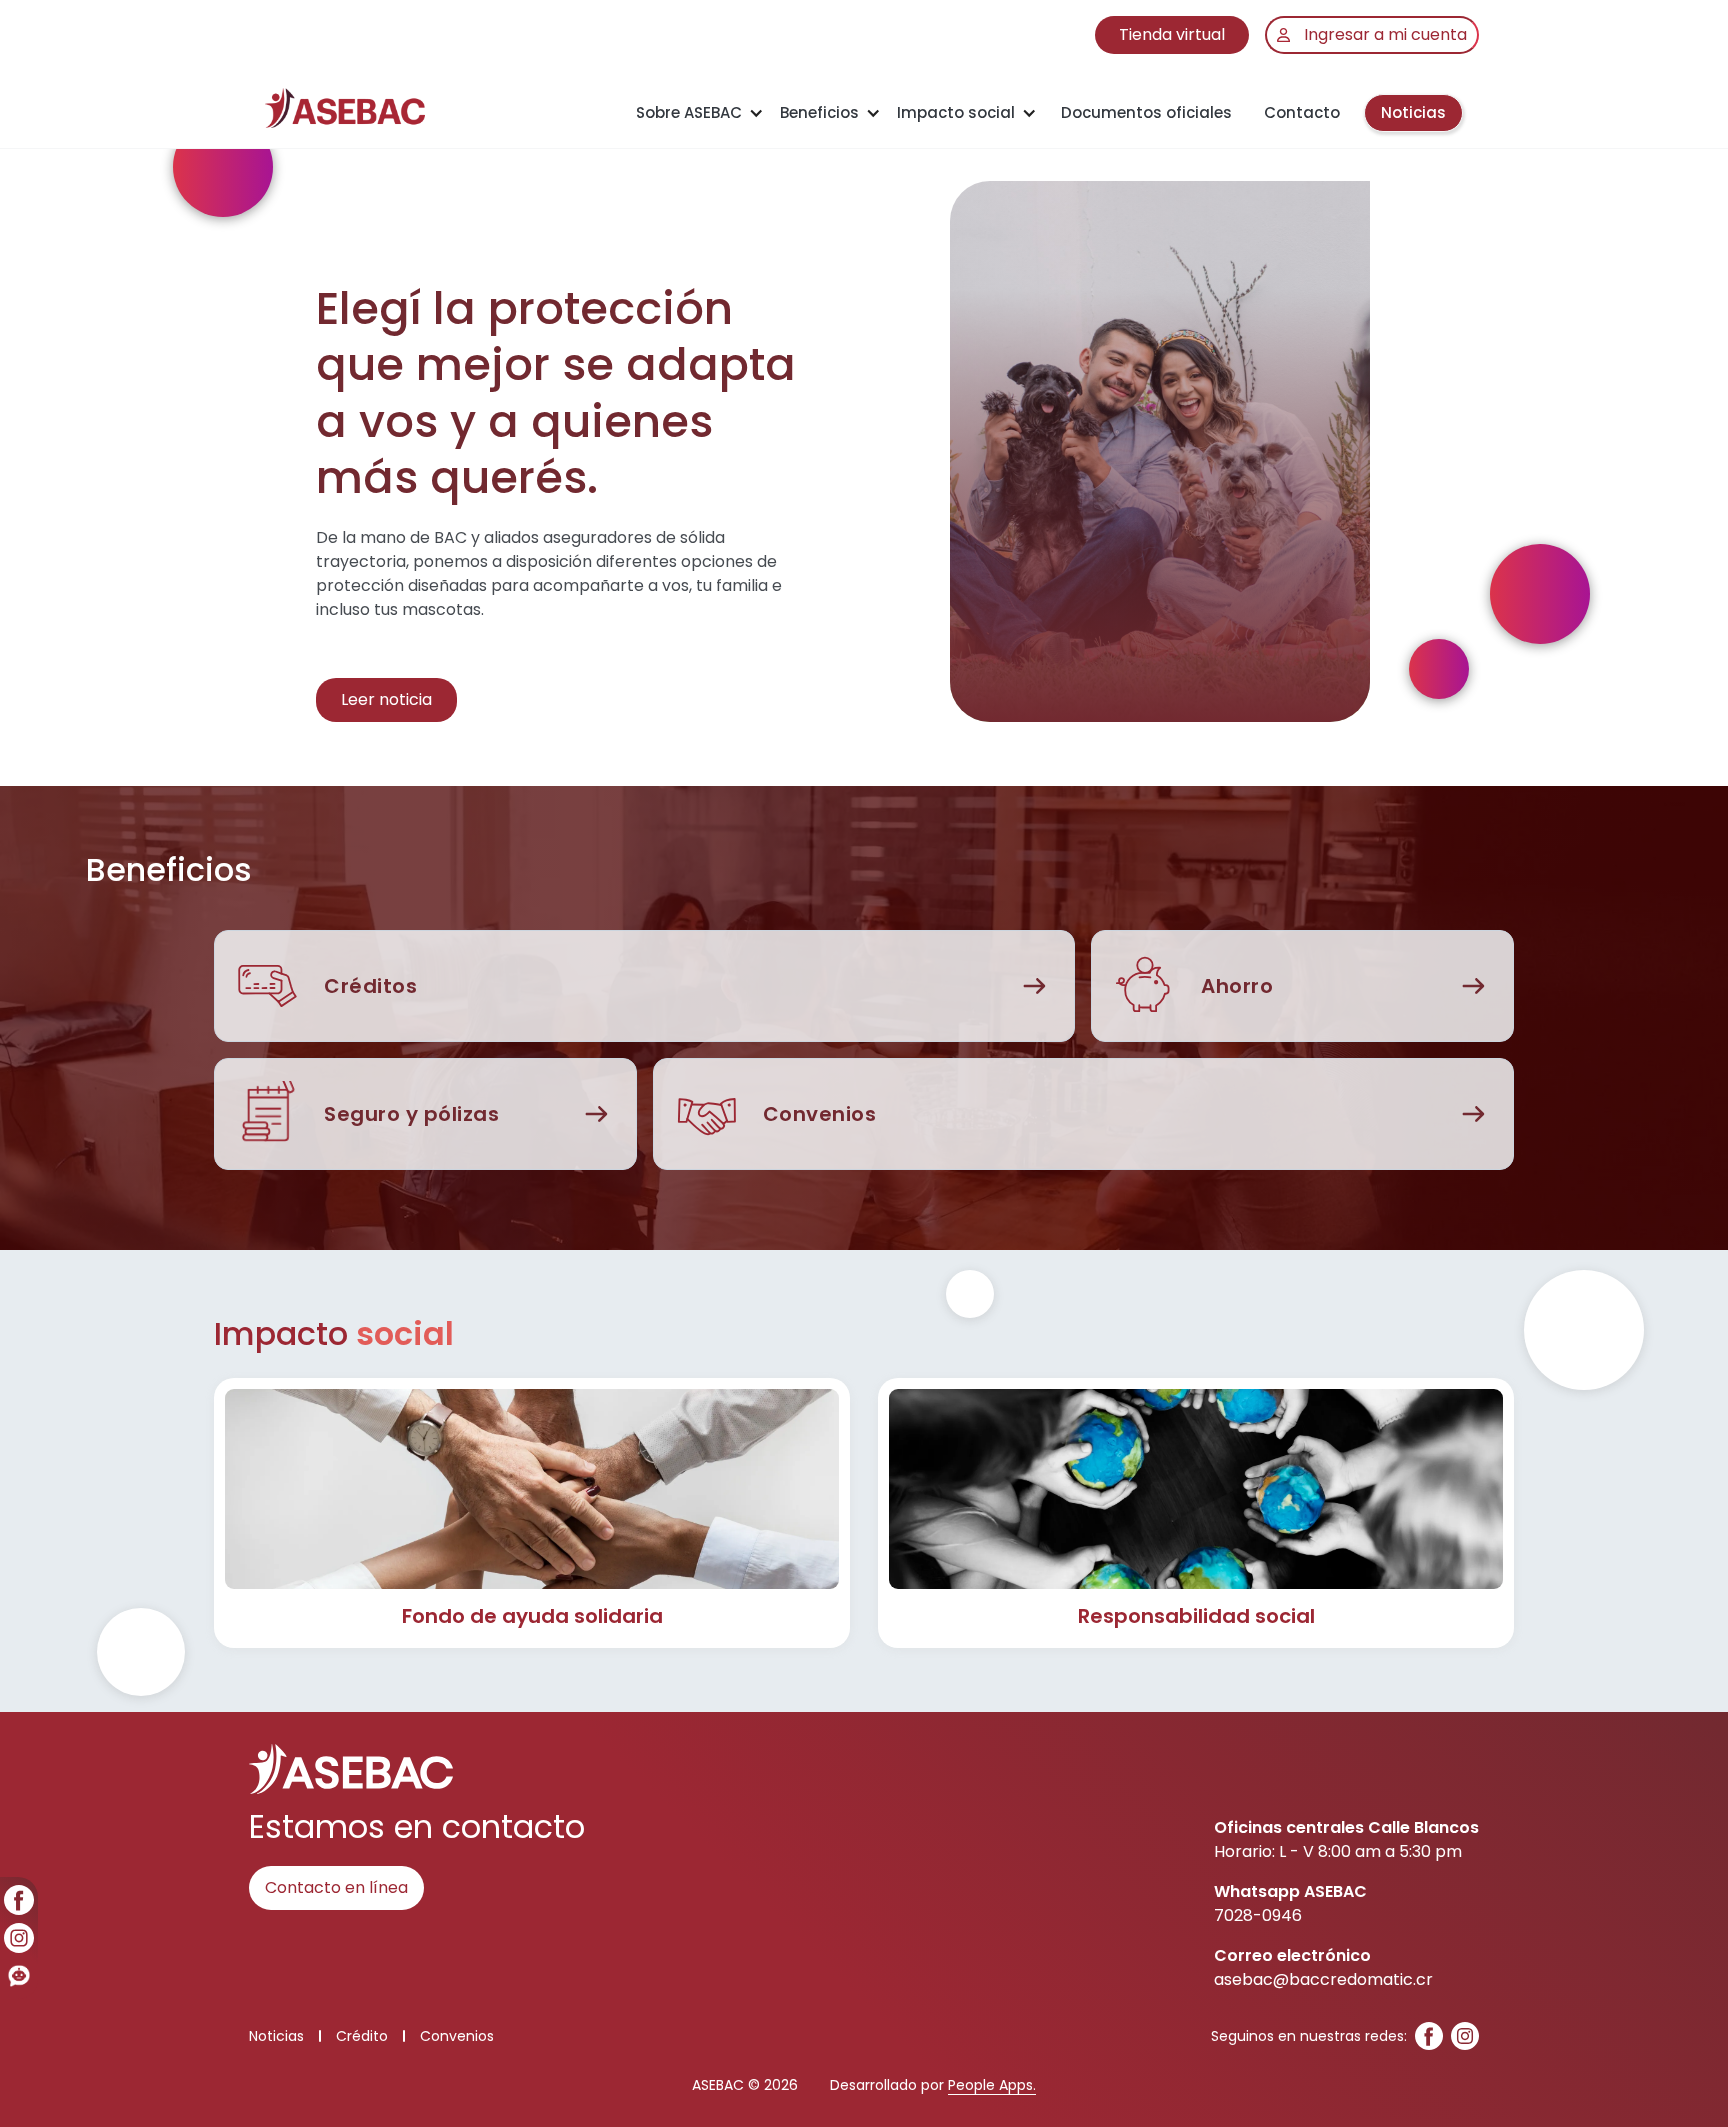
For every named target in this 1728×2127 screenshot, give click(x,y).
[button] (700, 113)
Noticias (1413, 112)
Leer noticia (386, 699)
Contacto (1302, 112)
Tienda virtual (1172, 34)
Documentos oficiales (1146, 112)
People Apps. (992, 2085)
